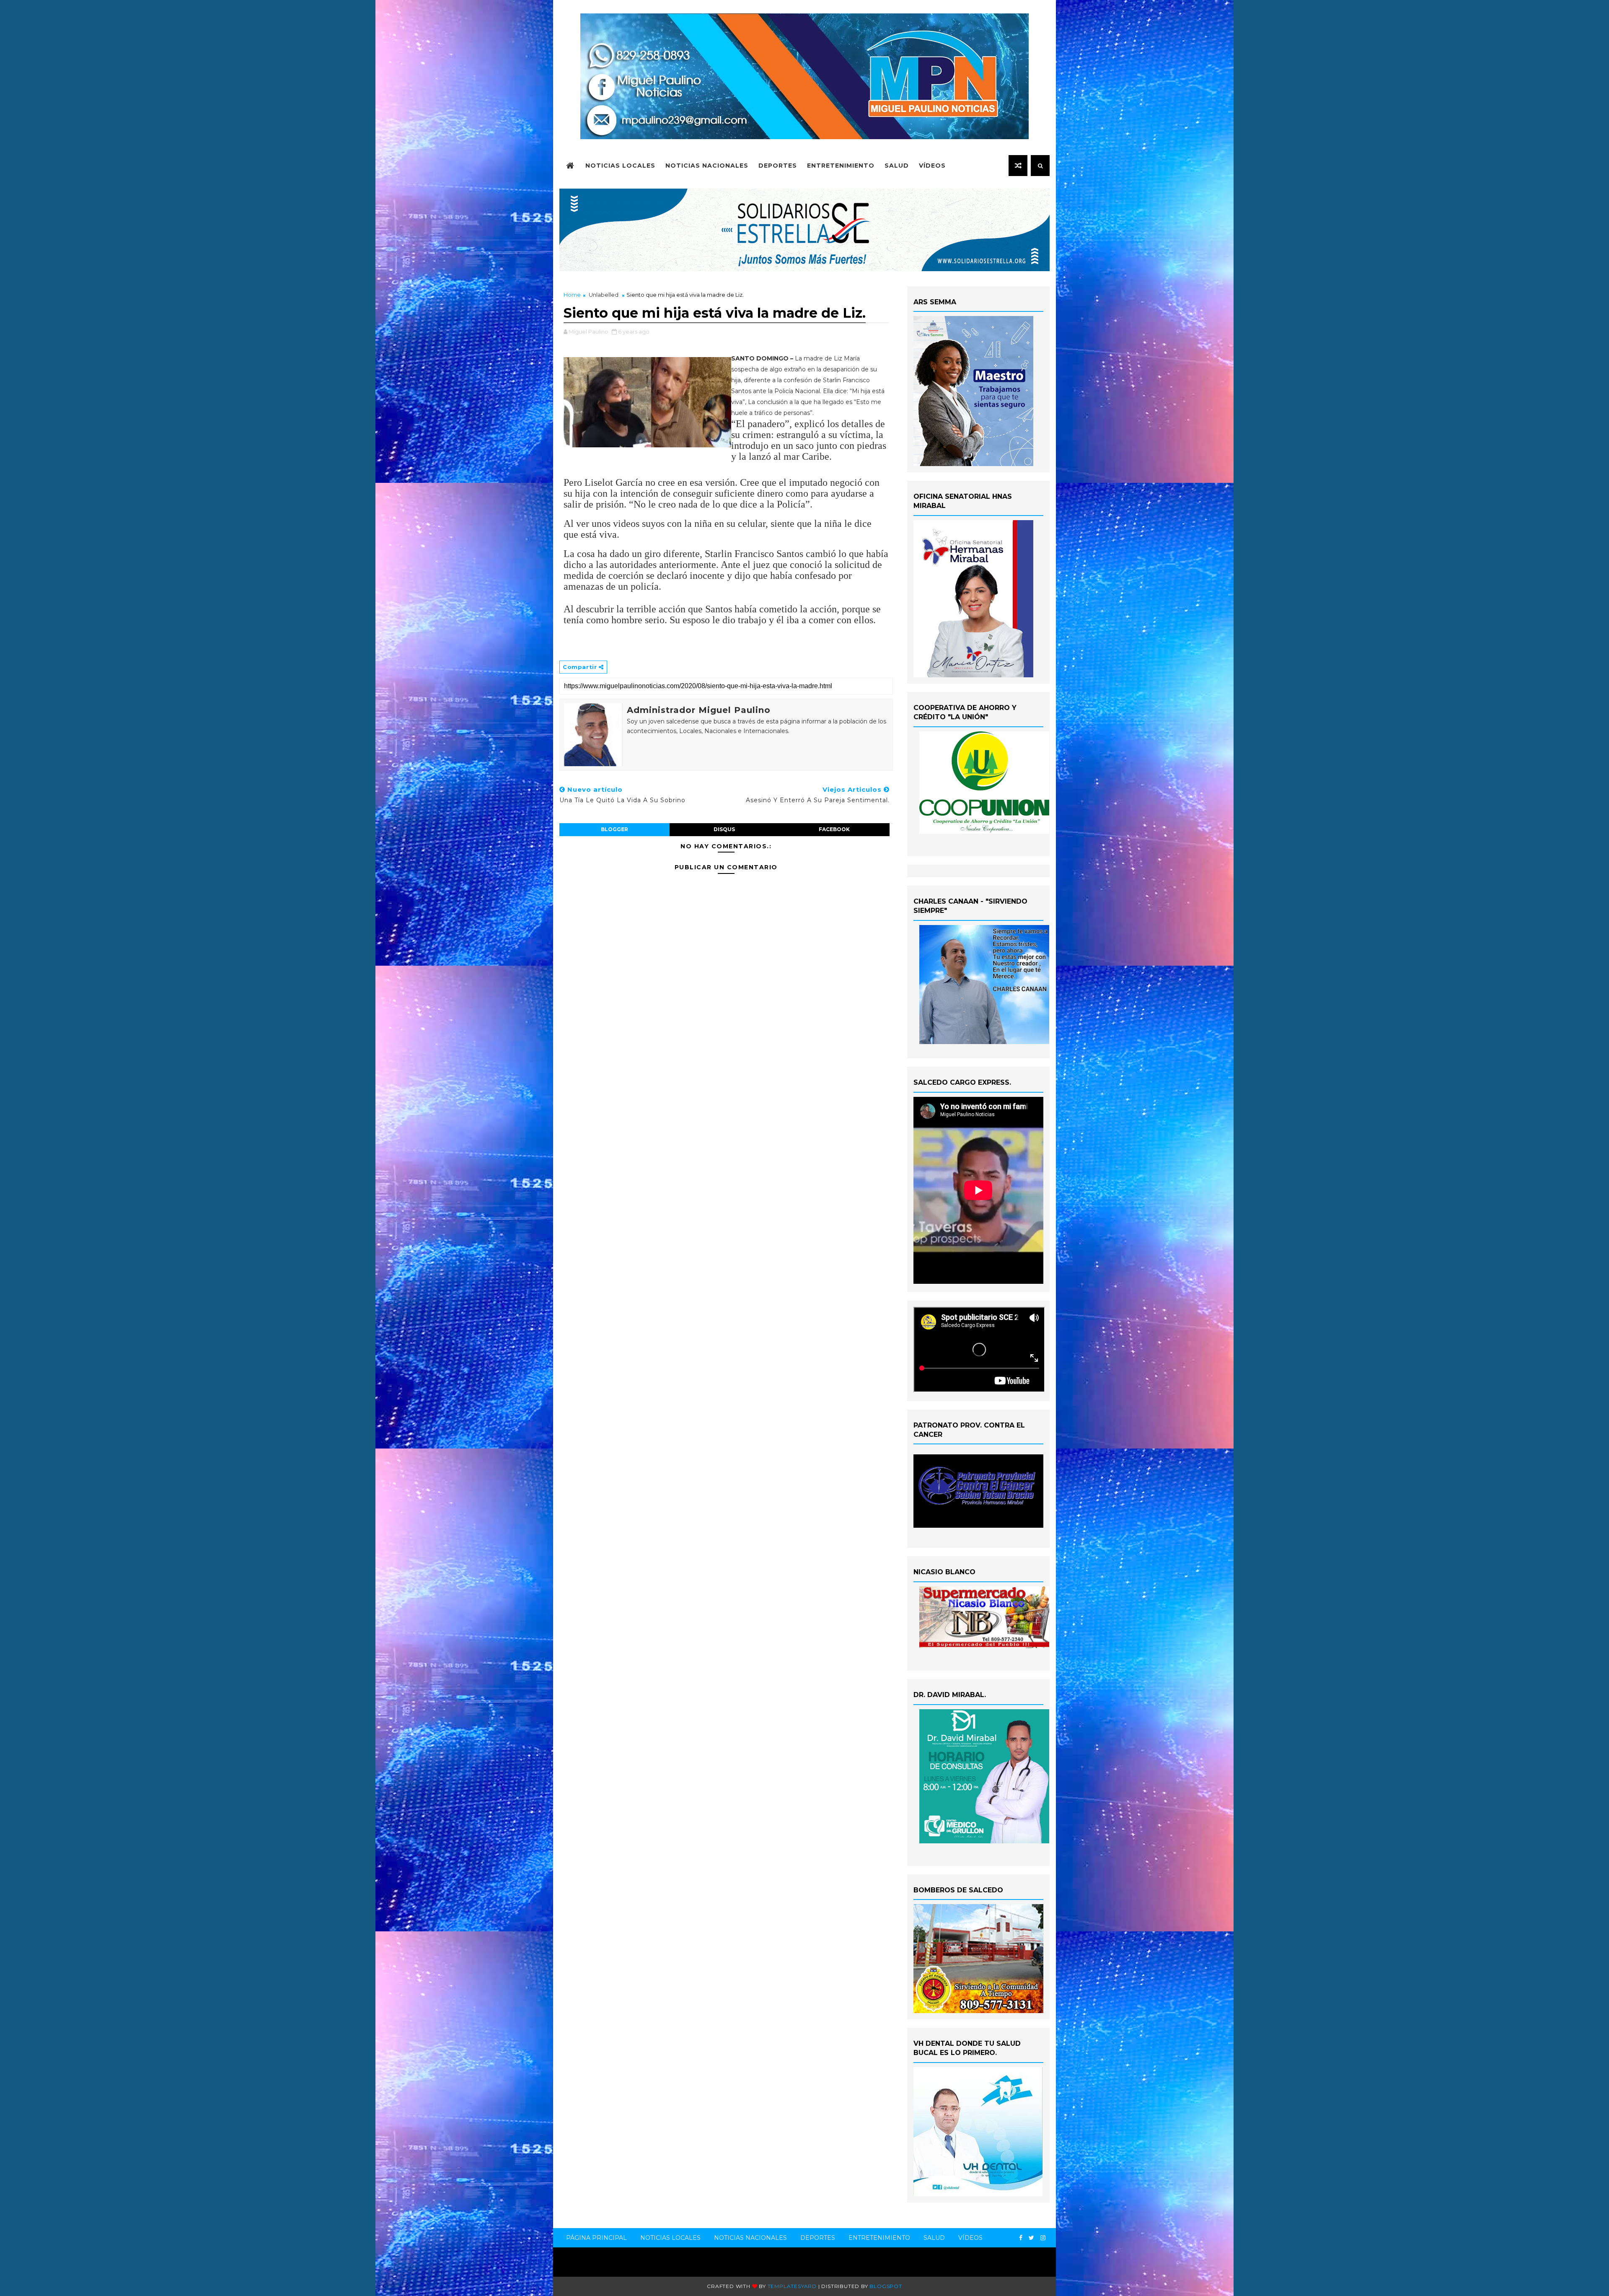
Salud (897, 166)
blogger (614, 829)
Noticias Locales (620, 166)
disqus (724, 829)
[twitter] (1031, 2238)
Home (572, 295)
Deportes (778, 166)
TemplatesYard (792, 2286)
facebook (834, 829)
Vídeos (932, 166)
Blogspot (886, 2286)
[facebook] (1021, 2238)
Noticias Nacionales (707, 166)
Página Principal (596, 2238)
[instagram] (1043, 2238)
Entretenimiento (841, 166)
